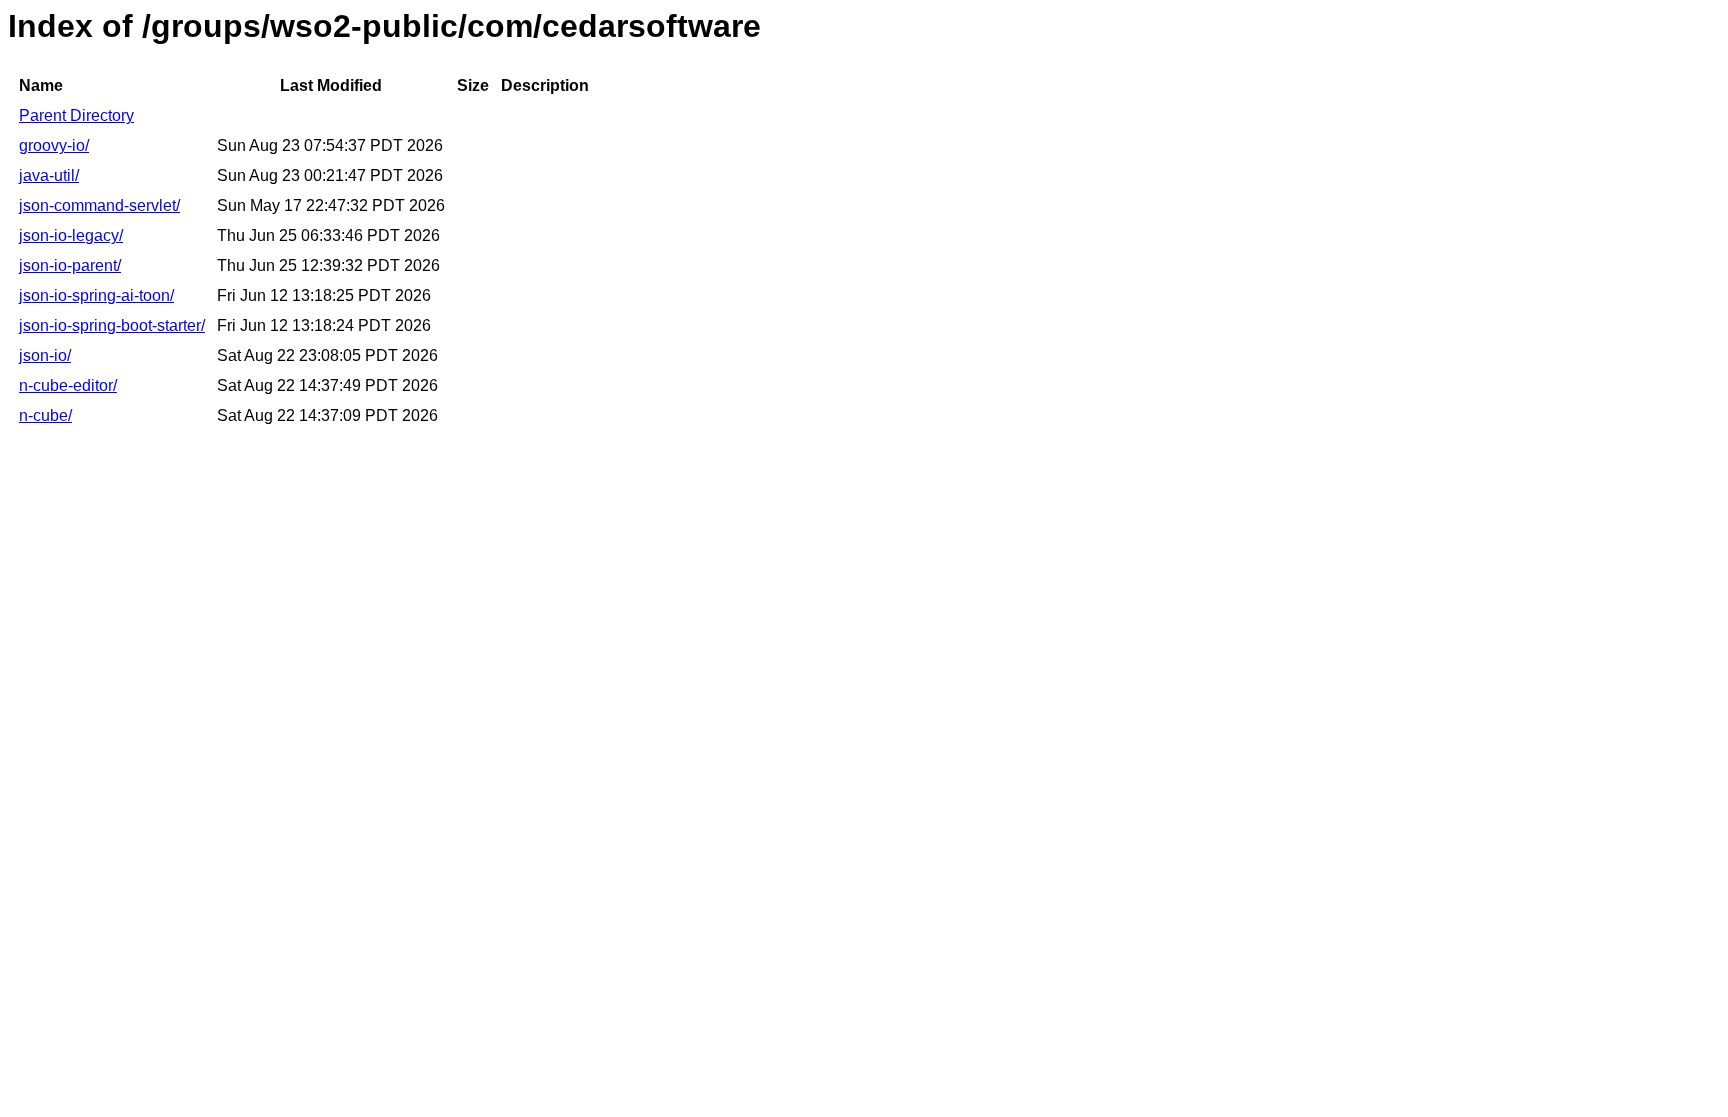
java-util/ (49, 175)
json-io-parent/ (70, 265)
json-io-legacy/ (71, 235)
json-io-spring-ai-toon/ (96, 295)
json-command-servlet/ (99, 205)
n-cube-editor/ (68, 385)
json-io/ (45, 355)
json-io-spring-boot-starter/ (112, 325)
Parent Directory (76, 115)
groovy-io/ (54, 145)
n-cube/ (45, 415)
